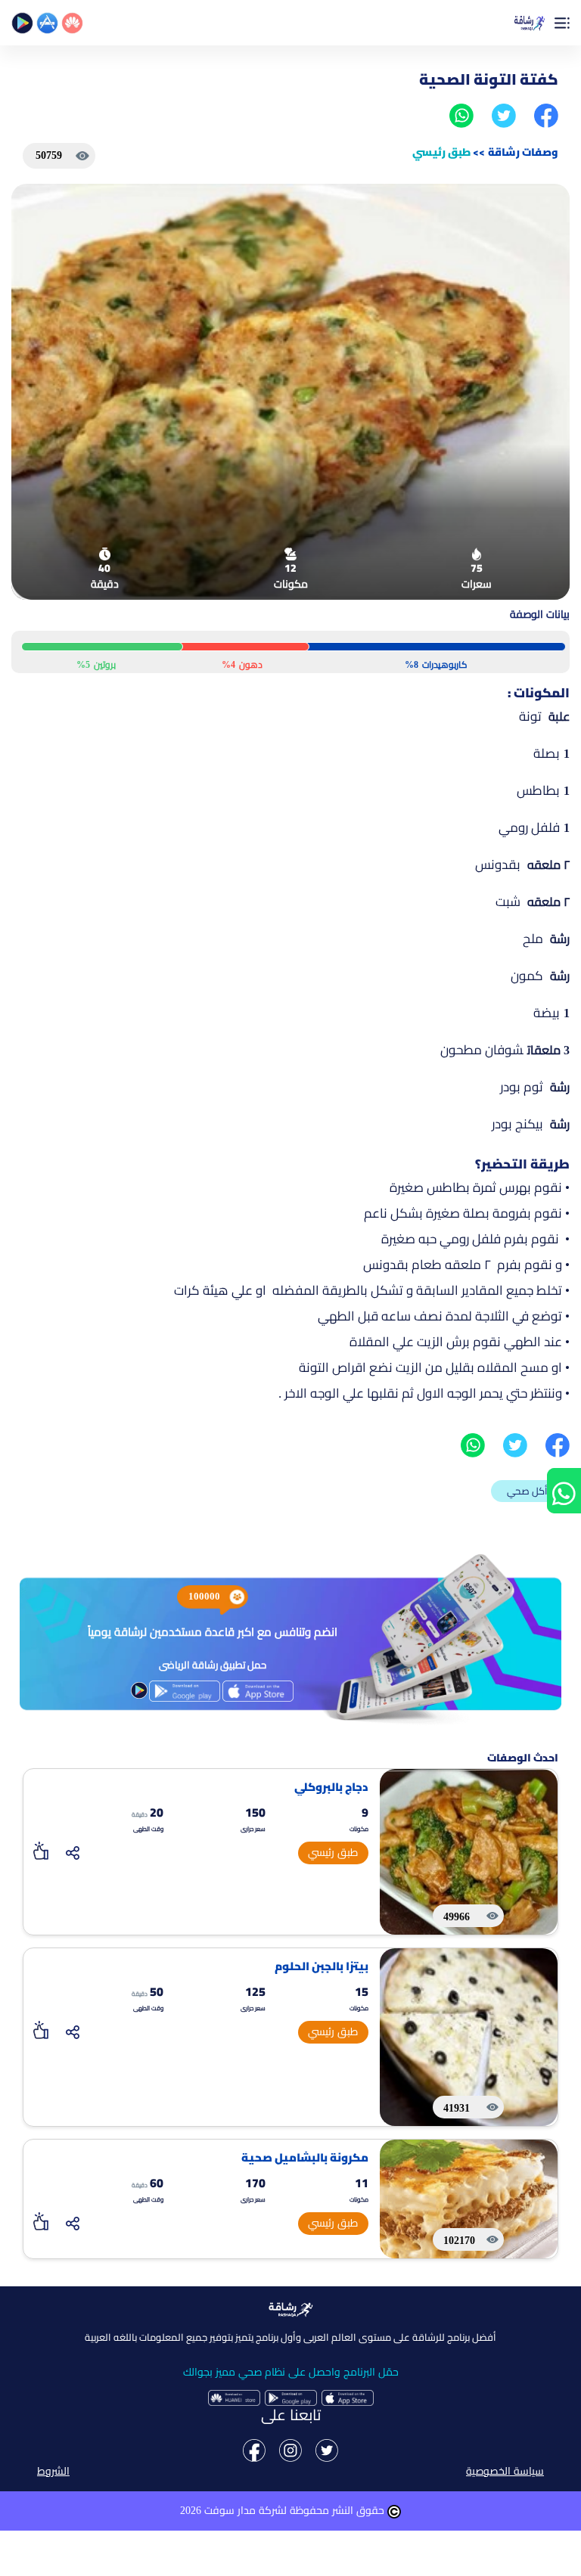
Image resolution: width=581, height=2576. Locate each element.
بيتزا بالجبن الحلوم (322, 1967)
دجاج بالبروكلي (331, 1788)
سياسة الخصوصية (505, 2471)
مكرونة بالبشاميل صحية (305, 2158)
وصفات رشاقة (523, 152)
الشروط (53, 2471)
